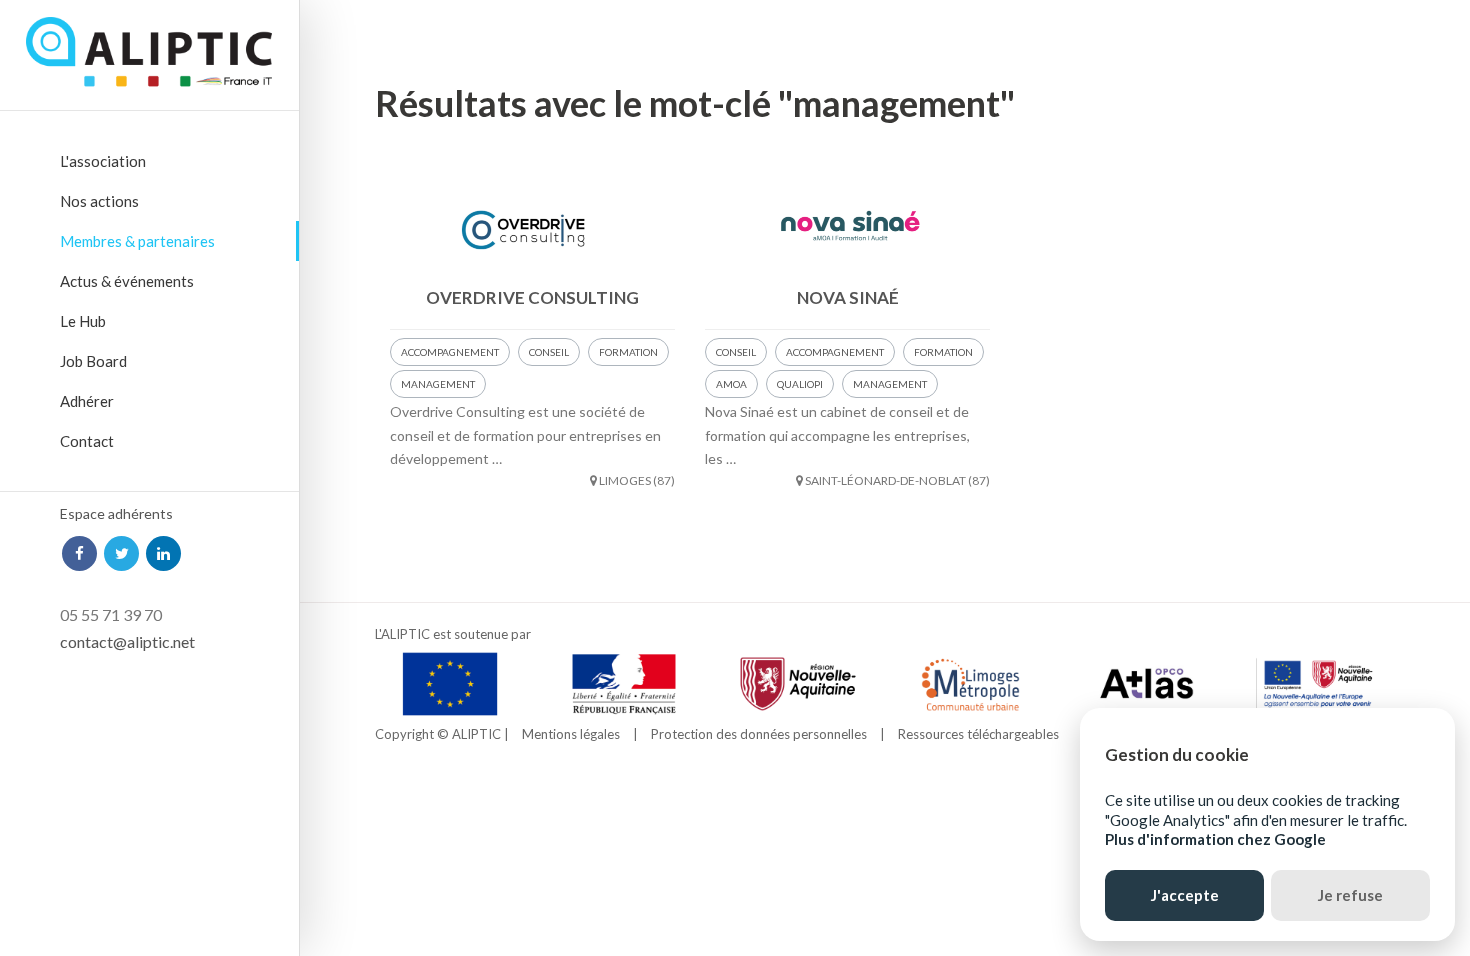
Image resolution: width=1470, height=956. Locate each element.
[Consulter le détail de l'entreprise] (532, 227)
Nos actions (99, 201)
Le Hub (83, 321)
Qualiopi (800, 384)
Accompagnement (450, 352)
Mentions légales (571, 734)
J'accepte (1185, 895)
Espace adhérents (116, 513)
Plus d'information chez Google (1215, 839)
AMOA (731, 384)
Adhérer (87, 401)
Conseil (549, 352)
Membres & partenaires (137, 241)
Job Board (93, 361)
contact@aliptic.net (127, 641)
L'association (103, 161)
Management (438, 384)
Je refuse (1350, 895)
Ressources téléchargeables (978, 734)
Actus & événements (127, 281)
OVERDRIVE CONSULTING (532, 297)
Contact (87, 441)
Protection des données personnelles (759, 734)
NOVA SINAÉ (848, 297)
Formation (628, 352)
